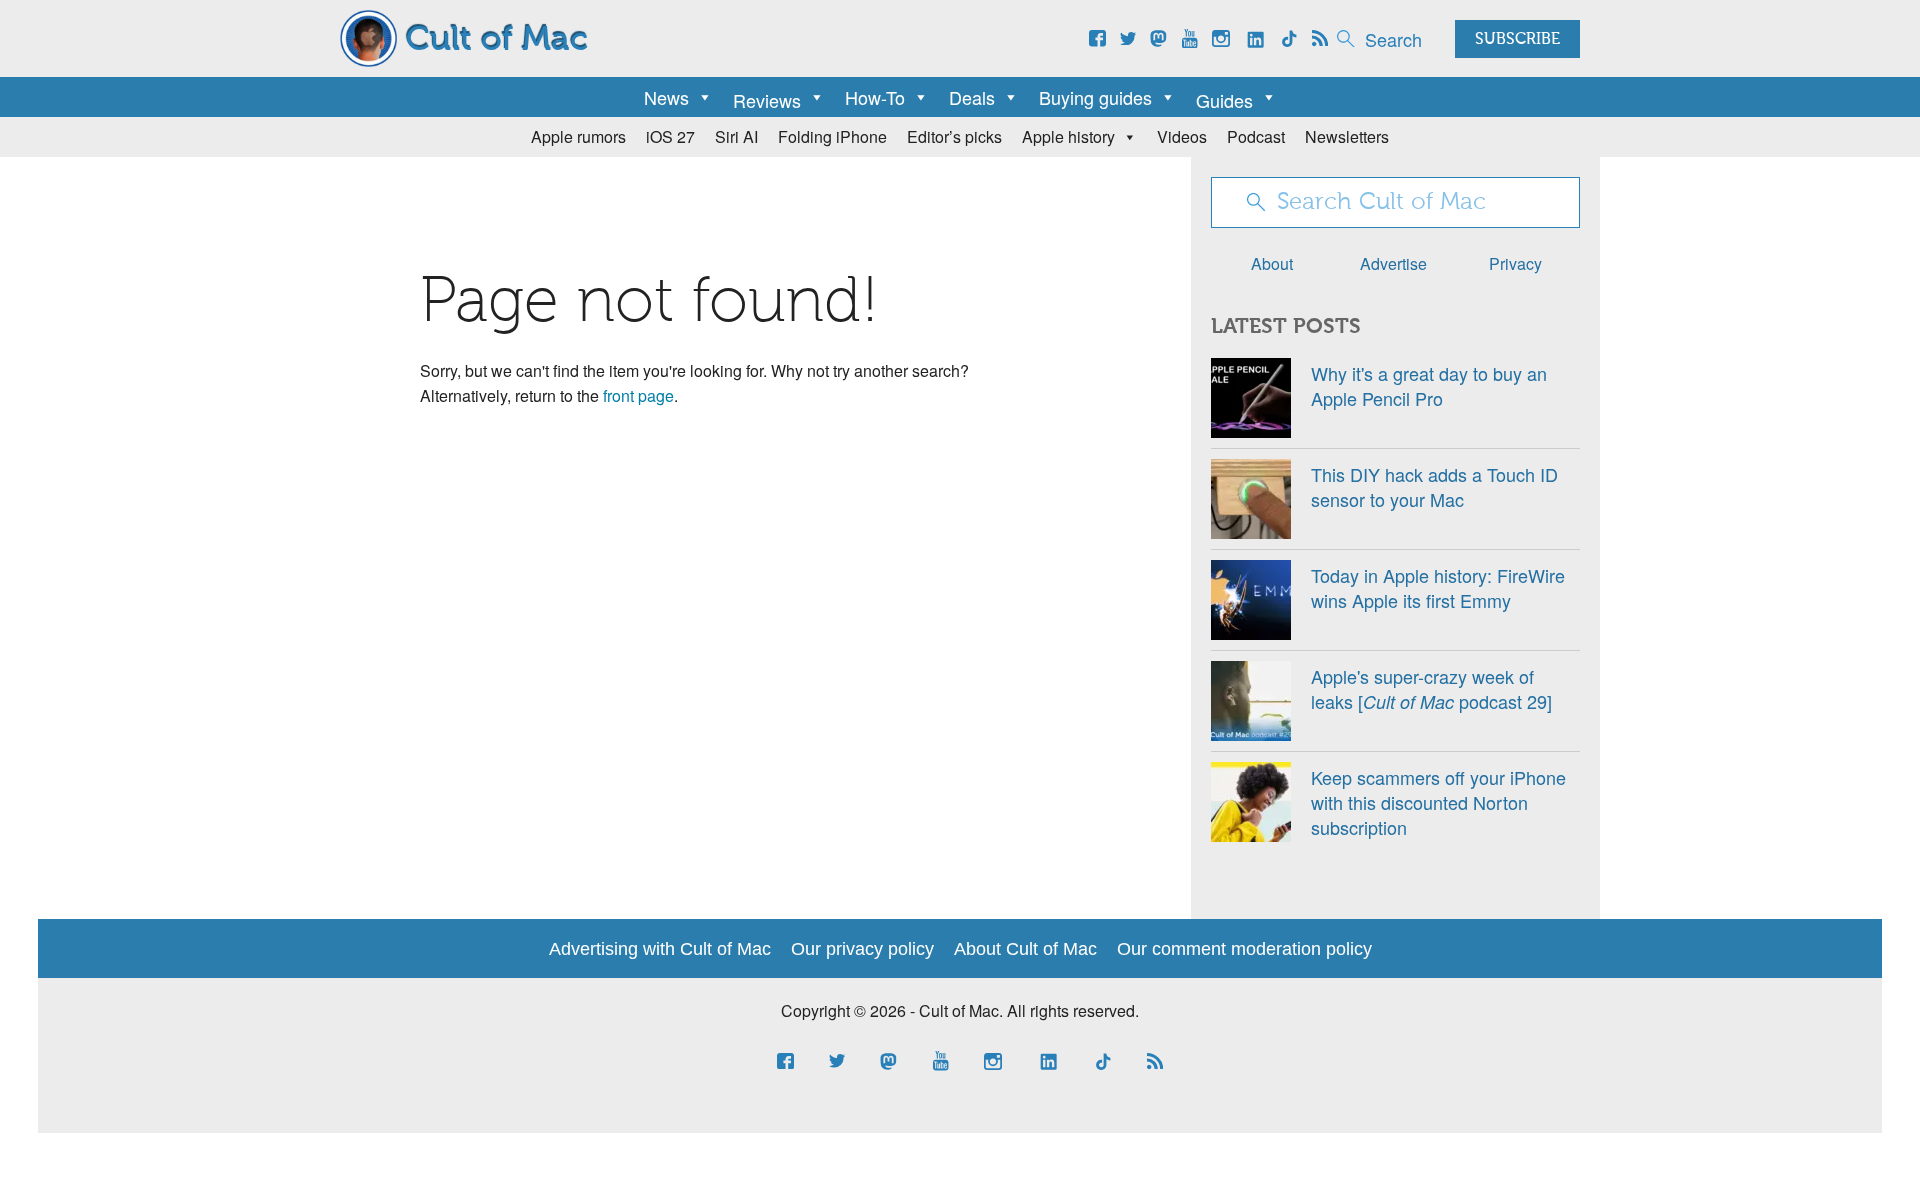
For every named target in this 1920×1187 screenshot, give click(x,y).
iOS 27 (670, 136)
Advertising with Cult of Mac (660, 949)
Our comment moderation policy (1244, 949)
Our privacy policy (862, 949)
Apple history (1068, 136)
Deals (972, 97)
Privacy (1515, 263)
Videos (1182, 136)
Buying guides (1095, 97)
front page (638, 395)
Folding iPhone (832, 136)
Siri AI (736, 136)
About (1272, 263)
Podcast (1256, 136)
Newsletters (1347, 136)
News (666, 97)
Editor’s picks (954, 136)
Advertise (1393, 263)
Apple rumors (578, 136)
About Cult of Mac (1025, 949)
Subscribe (1517, 40)
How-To (875, 97)
